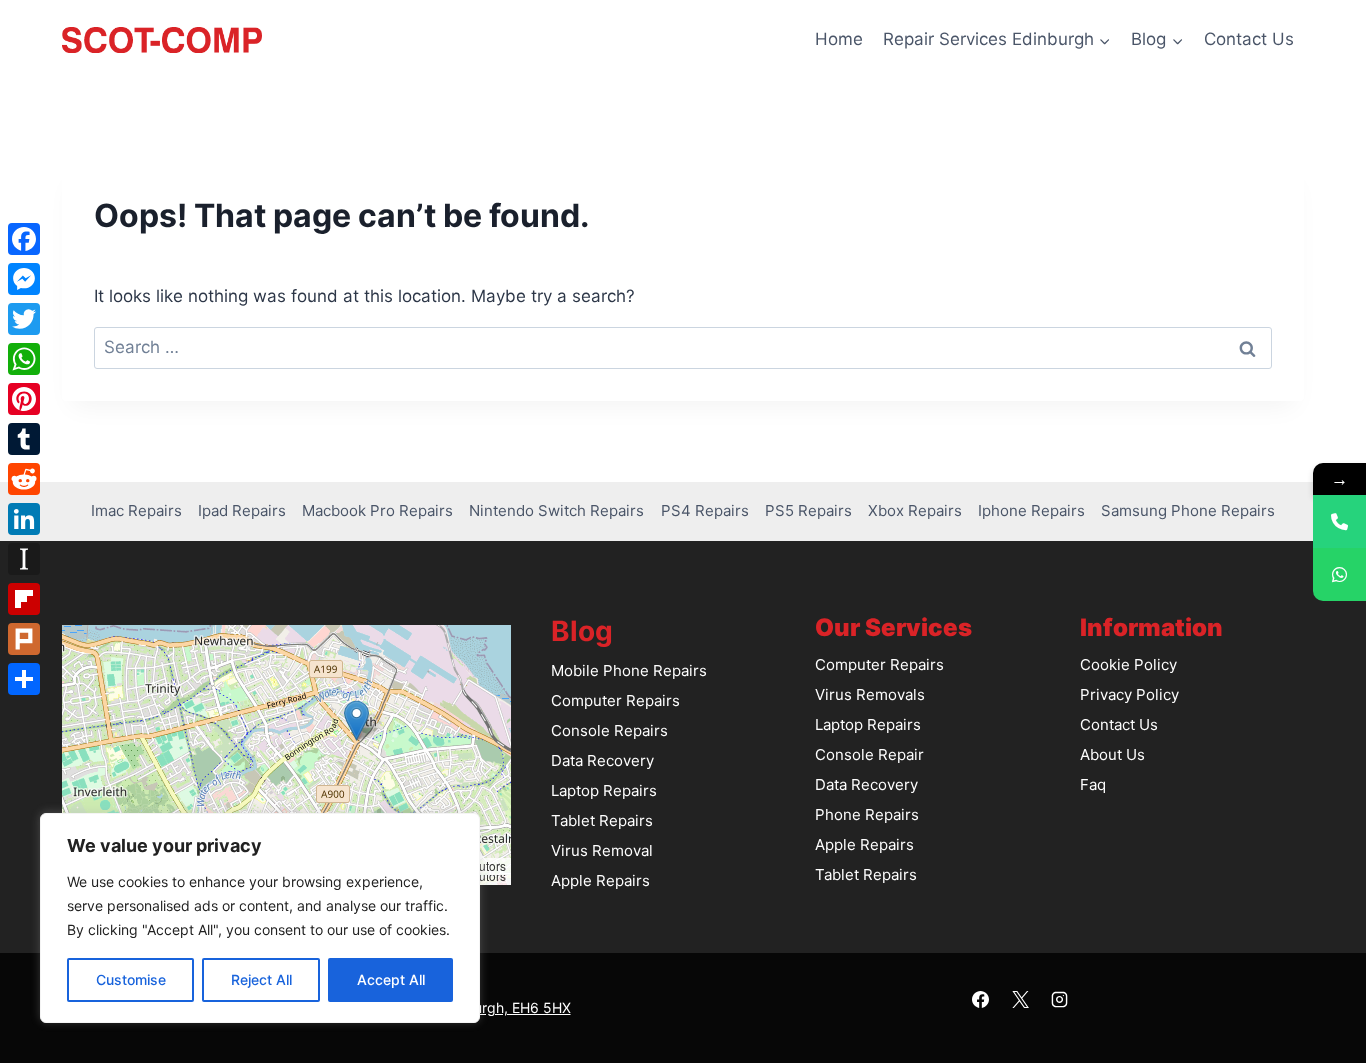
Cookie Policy (1128, 664)
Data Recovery (602, 760)
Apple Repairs (600, 880)
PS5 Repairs (808, 510)
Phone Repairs (867, 814)
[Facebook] (981, 1000)
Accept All (391, 979)
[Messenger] (24, 279)
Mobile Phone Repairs (629, 670)
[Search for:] (683, 347)
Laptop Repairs (604, 790)
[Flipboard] (24, 599)
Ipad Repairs (242, 510)
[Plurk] (24, 639)
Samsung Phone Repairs (1188, 510)
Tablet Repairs (602, 820)
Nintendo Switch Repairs (556, 510)
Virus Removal (602, 850)
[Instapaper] (24, 559)
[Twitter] (24, 319)
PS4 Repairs (705, 510)
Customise (131, 979)
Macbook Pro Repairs (377, 510)
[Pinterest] (24, 399)
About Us (1112, 754)
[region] (260, 918)
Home (839, 39)
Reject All (261, 979)
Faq (1093, 784)
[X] (1020, 1000)
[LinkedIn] (24, 519)
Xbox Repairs (915, 510)
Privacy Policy (1129, 694)
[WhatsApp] (24, 359)
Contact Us (1249, 39)
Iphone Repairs (1031, 510)
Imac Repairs (136, 510)
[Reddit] (24, 479)
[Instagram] (1059, 1000)
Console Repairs (609, 730)
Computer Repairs (615, 700)
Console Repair (869, 754)
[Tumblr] (24, 439)
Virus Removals (870, 694)
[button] (356, 720)
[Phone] (1339, 521)
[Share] (24, 679)
